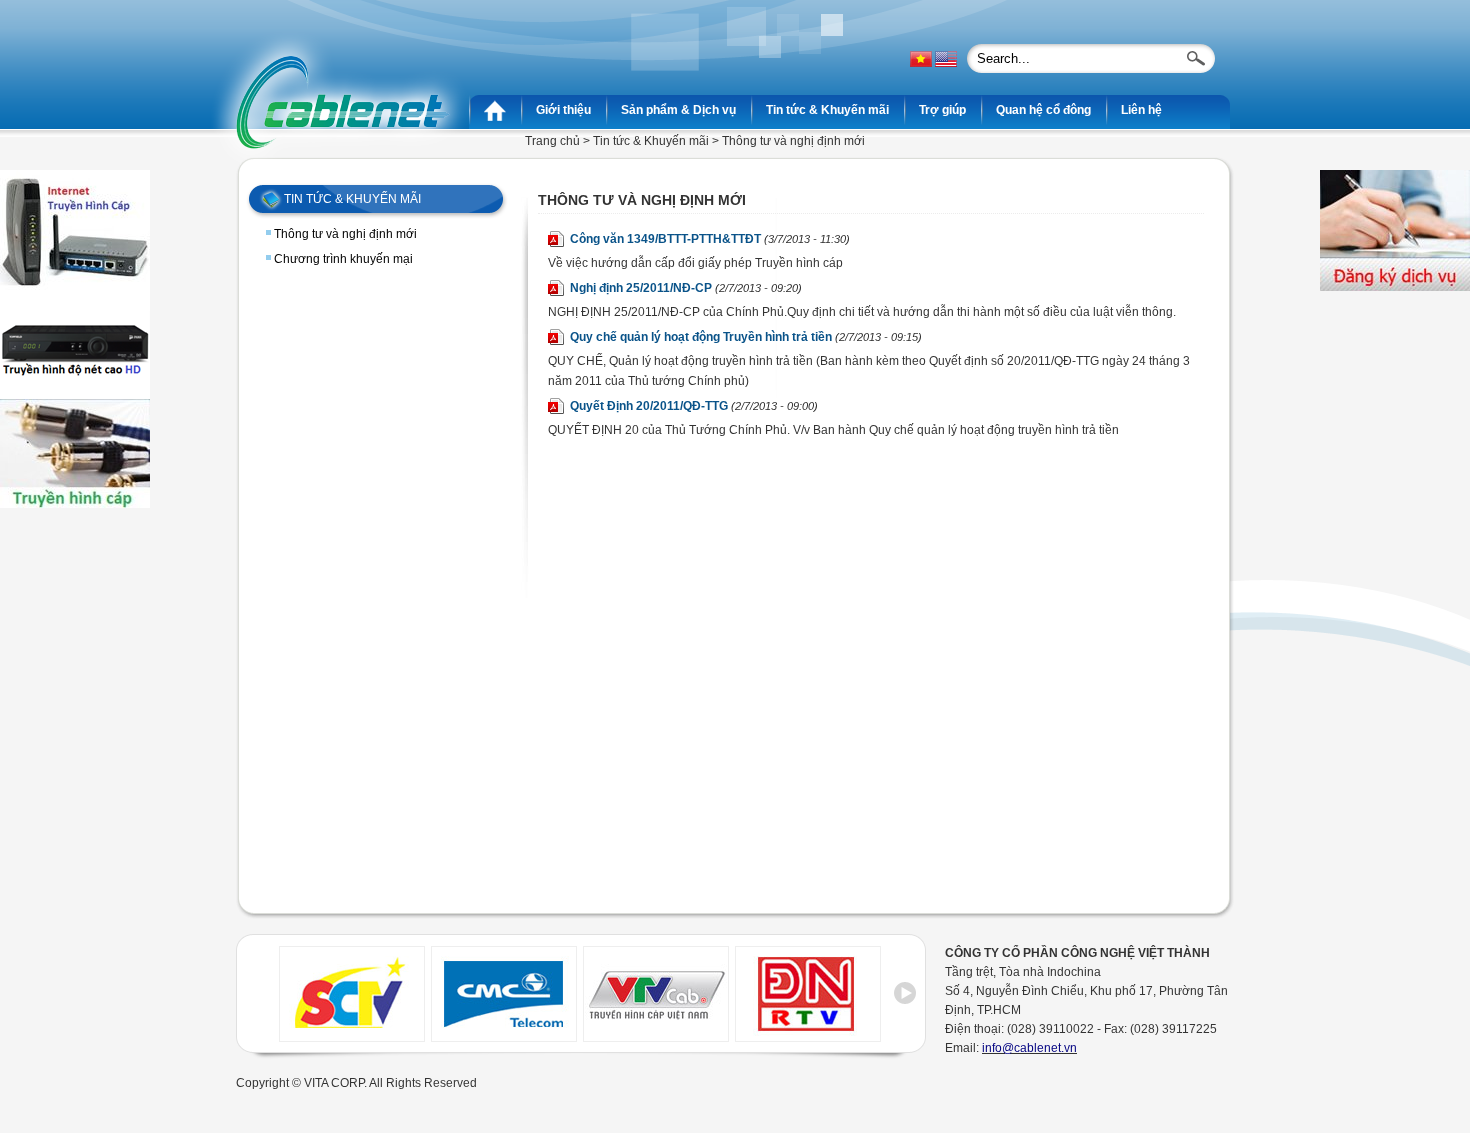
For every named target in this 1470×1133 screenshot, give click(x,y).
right (905, 1000)
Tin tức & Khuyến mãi (651, 141)
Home (495, 110)
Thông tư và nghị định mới (345, 234)
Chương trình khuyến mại (343, 259)
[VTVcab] (656, 1036)
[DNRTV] (808, 1036)
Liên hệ (1141, 110)
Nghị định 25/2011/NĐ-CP (686, 288)
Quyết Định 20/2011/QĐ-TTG (694, 406)
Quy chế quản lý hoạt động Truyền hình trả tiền (746, 337)
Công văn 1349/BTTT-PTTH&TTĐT (710, 239)
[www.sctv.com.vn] (352, 1036)
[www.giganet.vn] (504, 1036)
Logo (341, 102)
